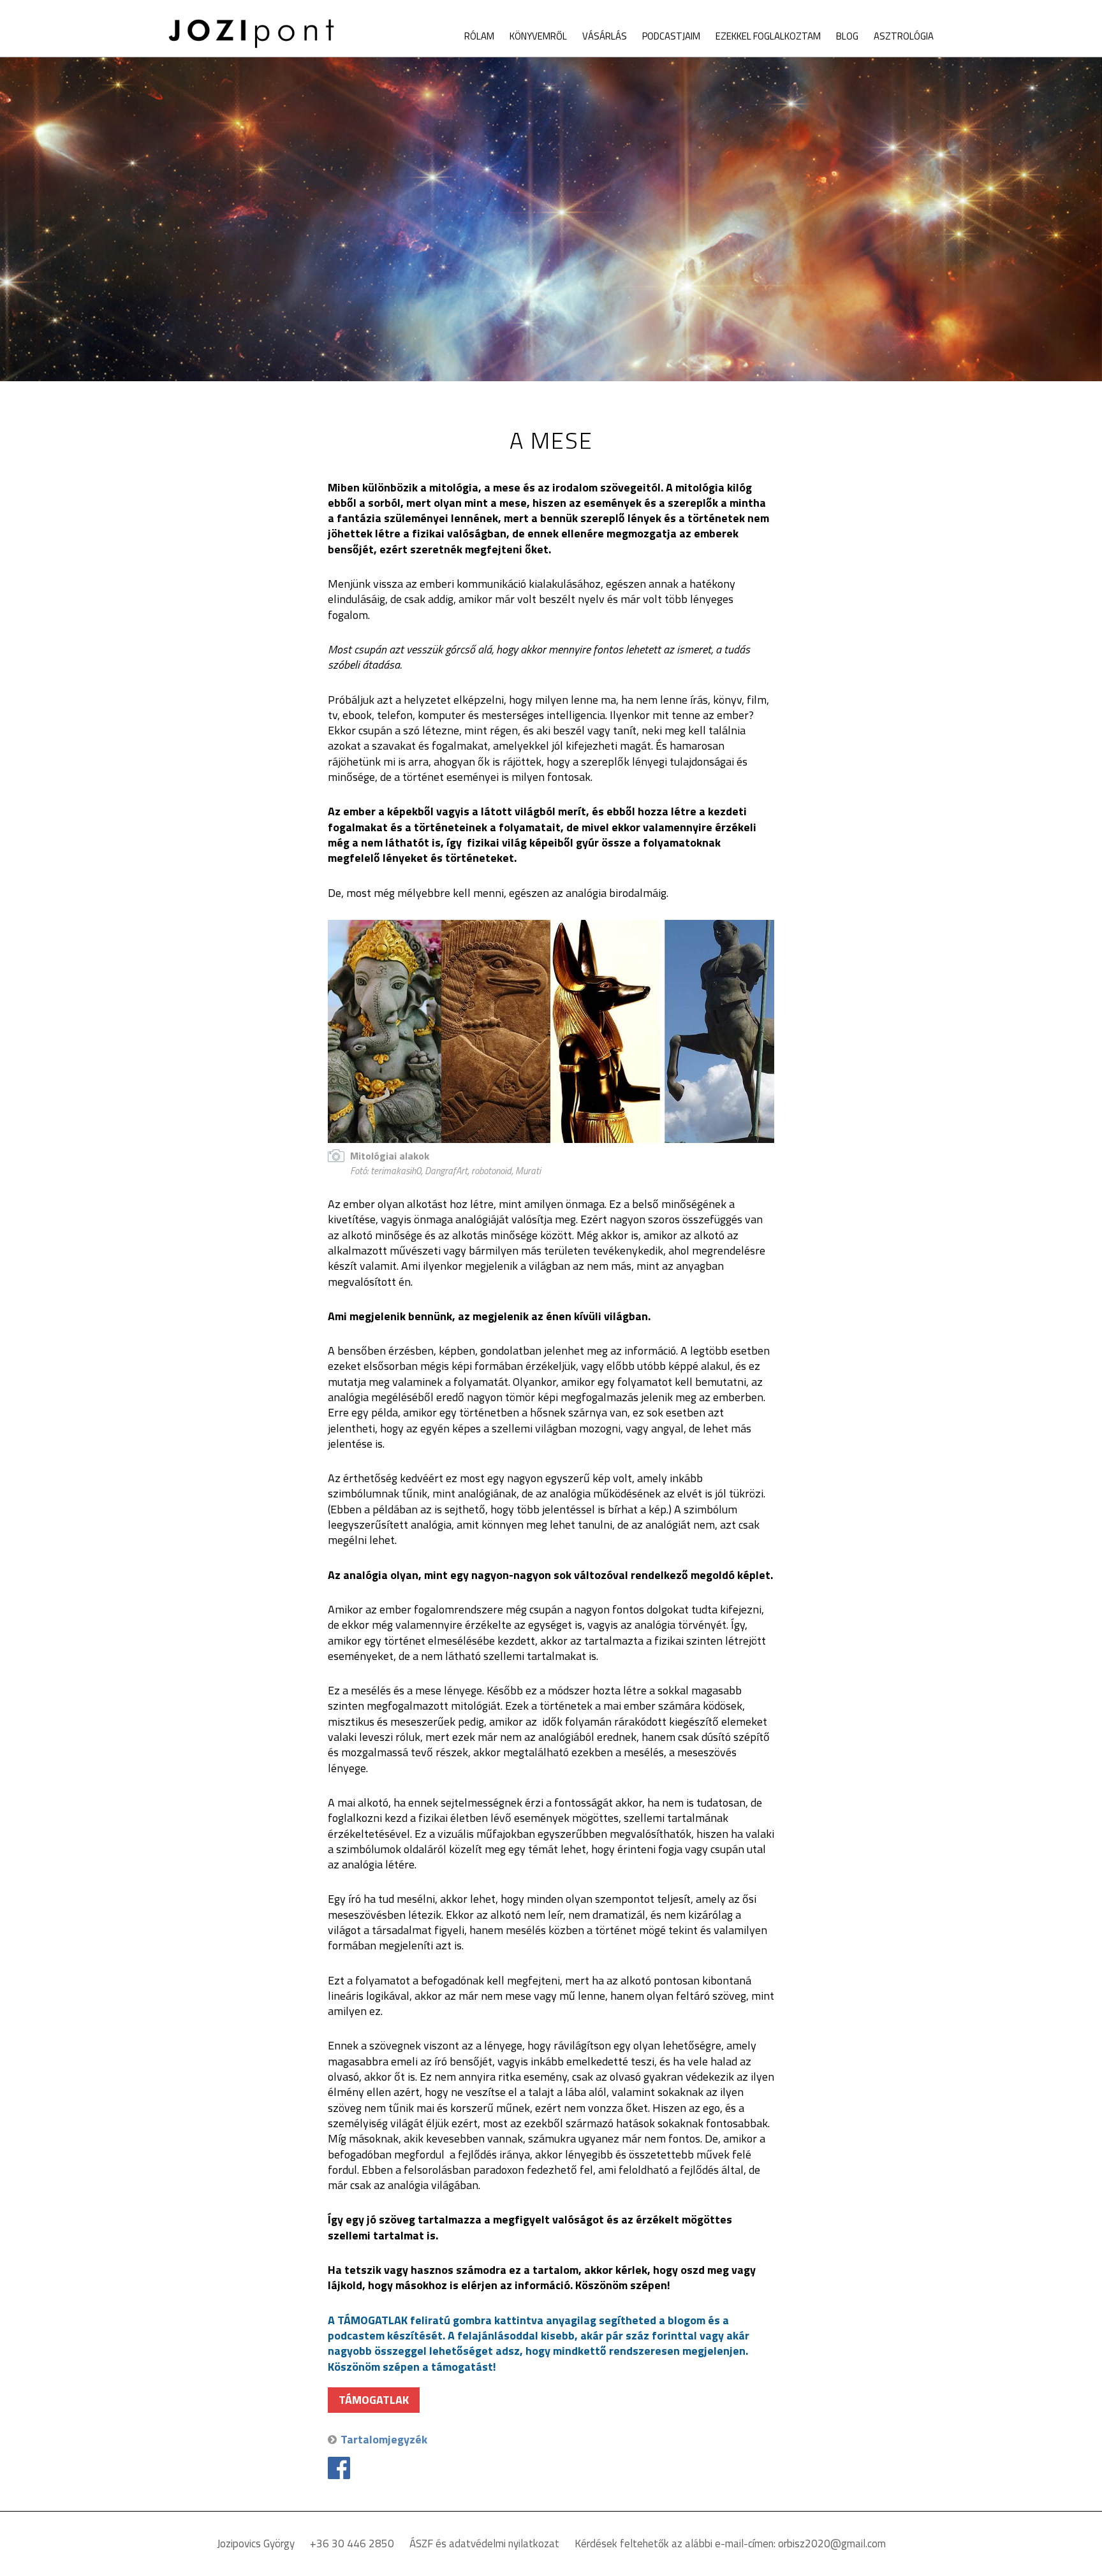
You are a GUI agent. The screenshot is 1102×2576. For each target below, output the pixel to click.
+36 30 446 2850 (352, 2543)
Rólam (479, 36)
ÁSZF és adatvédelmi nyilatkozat (484, 2543)
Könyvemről (538, 36)
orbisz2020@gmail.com (832, 2543)
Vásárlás (605, 36)
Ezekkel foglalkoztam (768, 36)
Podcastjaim (671, 36)
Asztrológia (904, 36)
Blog (847, 36)
